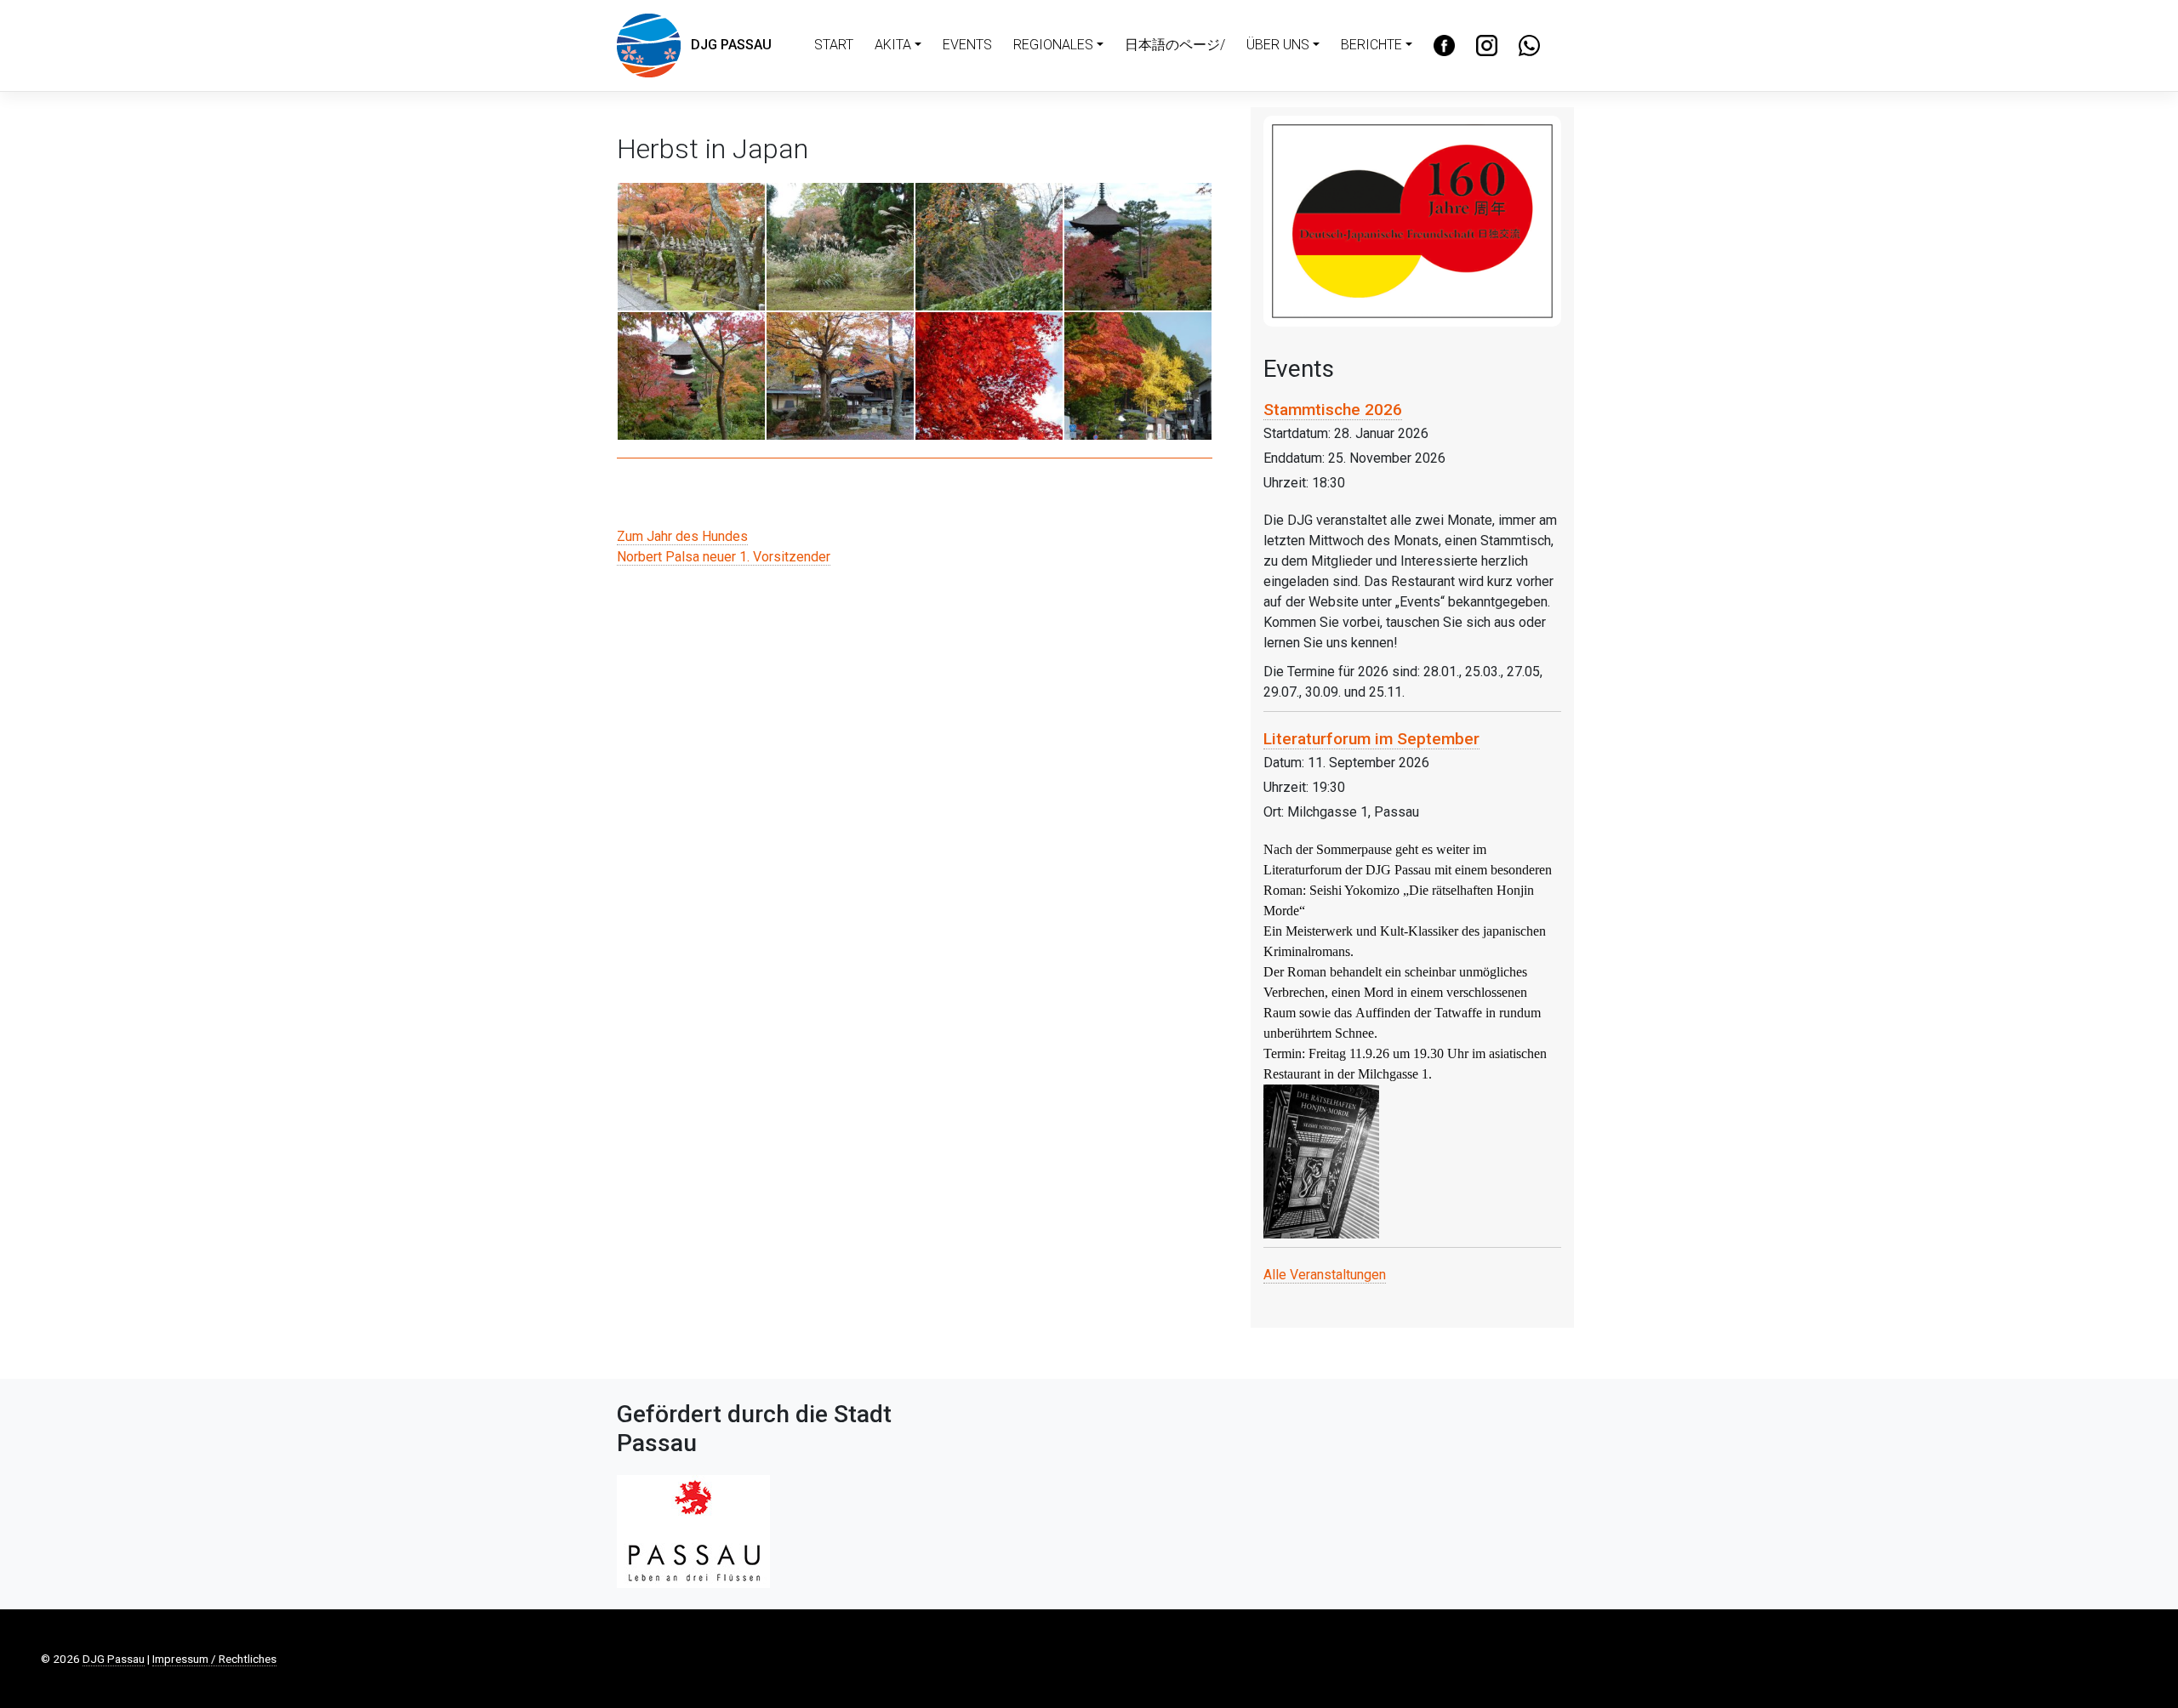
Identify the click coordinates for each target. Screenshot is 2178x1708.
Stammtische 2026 (1333, 410)
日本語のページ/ (1175, 45)
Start (834, 45)
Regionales (1053, 45)
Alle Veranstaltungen (1325, 1275)
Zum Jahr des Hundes (682, 536)
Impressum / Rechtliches (214, 1659)
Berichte (1371, 45)
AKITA (893, 45)
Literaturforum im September (1371, 739)
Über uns (1278, 45)
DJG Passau (726, 45)
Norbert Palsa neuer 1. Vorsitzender (724, 557)
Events (967, 45)
